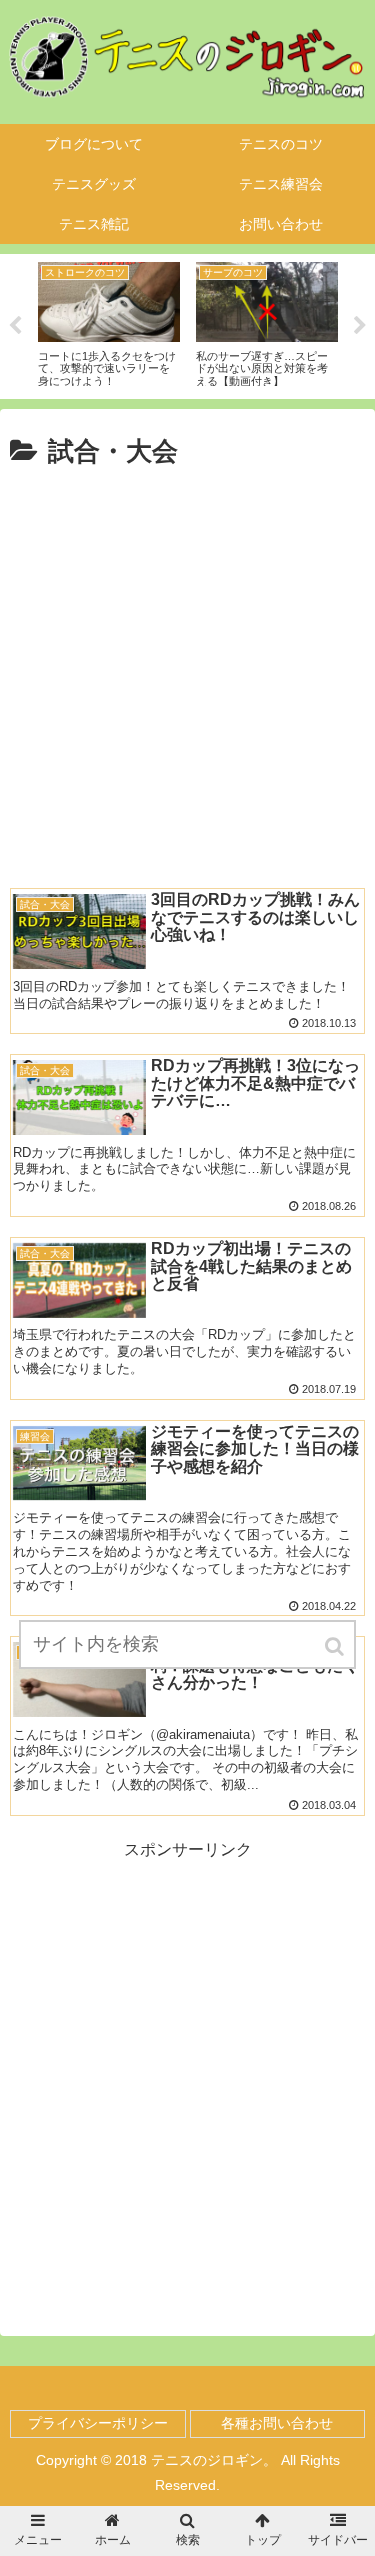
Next (360, 326)
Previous (15, 326)
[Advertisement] (187, 672)
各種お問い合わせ (277, 2423)
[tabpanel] (153, 323)
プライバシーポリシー (98, 2423)
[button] (336, 1646)
